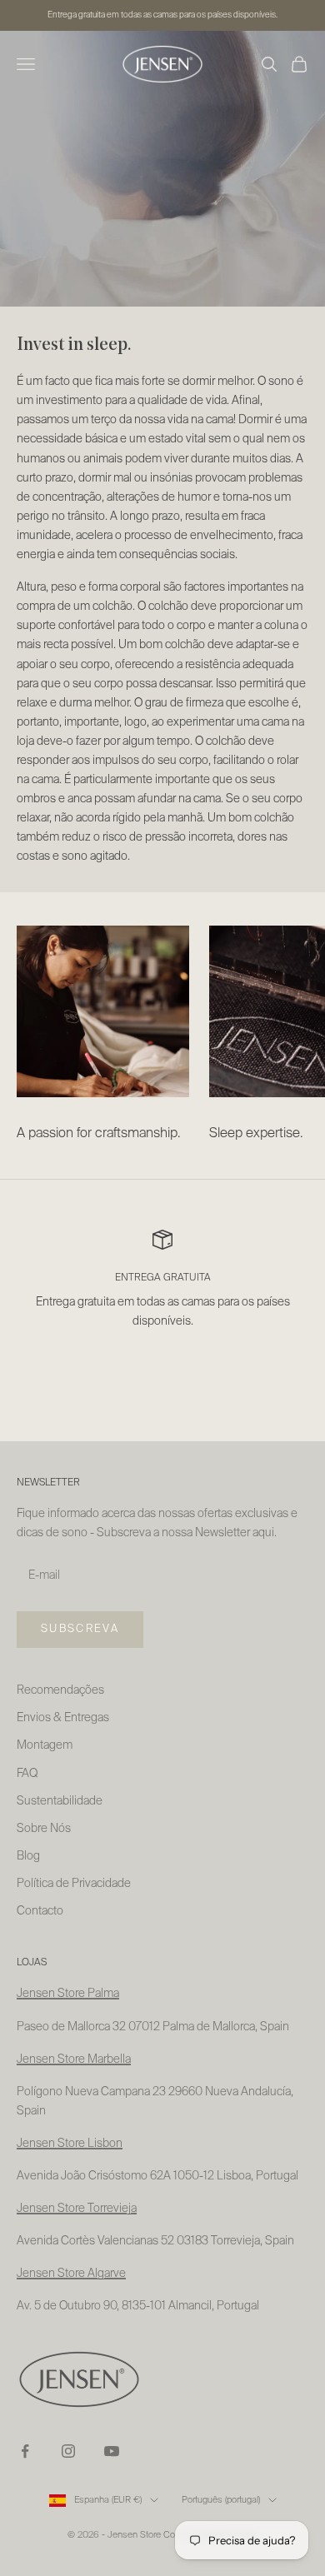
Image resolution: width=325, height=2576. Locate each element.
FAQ (27, 1774)
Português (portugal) (221, 2500)
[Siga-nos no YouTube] (112, 2451)
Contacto (40, 1911)
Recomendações (60, 1690)
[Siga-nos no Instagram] (68, 2451)
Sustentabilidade (60, 1801)
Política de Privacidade (74, 1884)
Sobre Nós (44, 1829)
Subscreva (80, 1629)
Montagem (45, 1745)
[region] (162, 1297)
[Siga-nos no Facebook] (25, 2451)
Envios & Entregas (63, 1718)
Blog (28, 1856)
